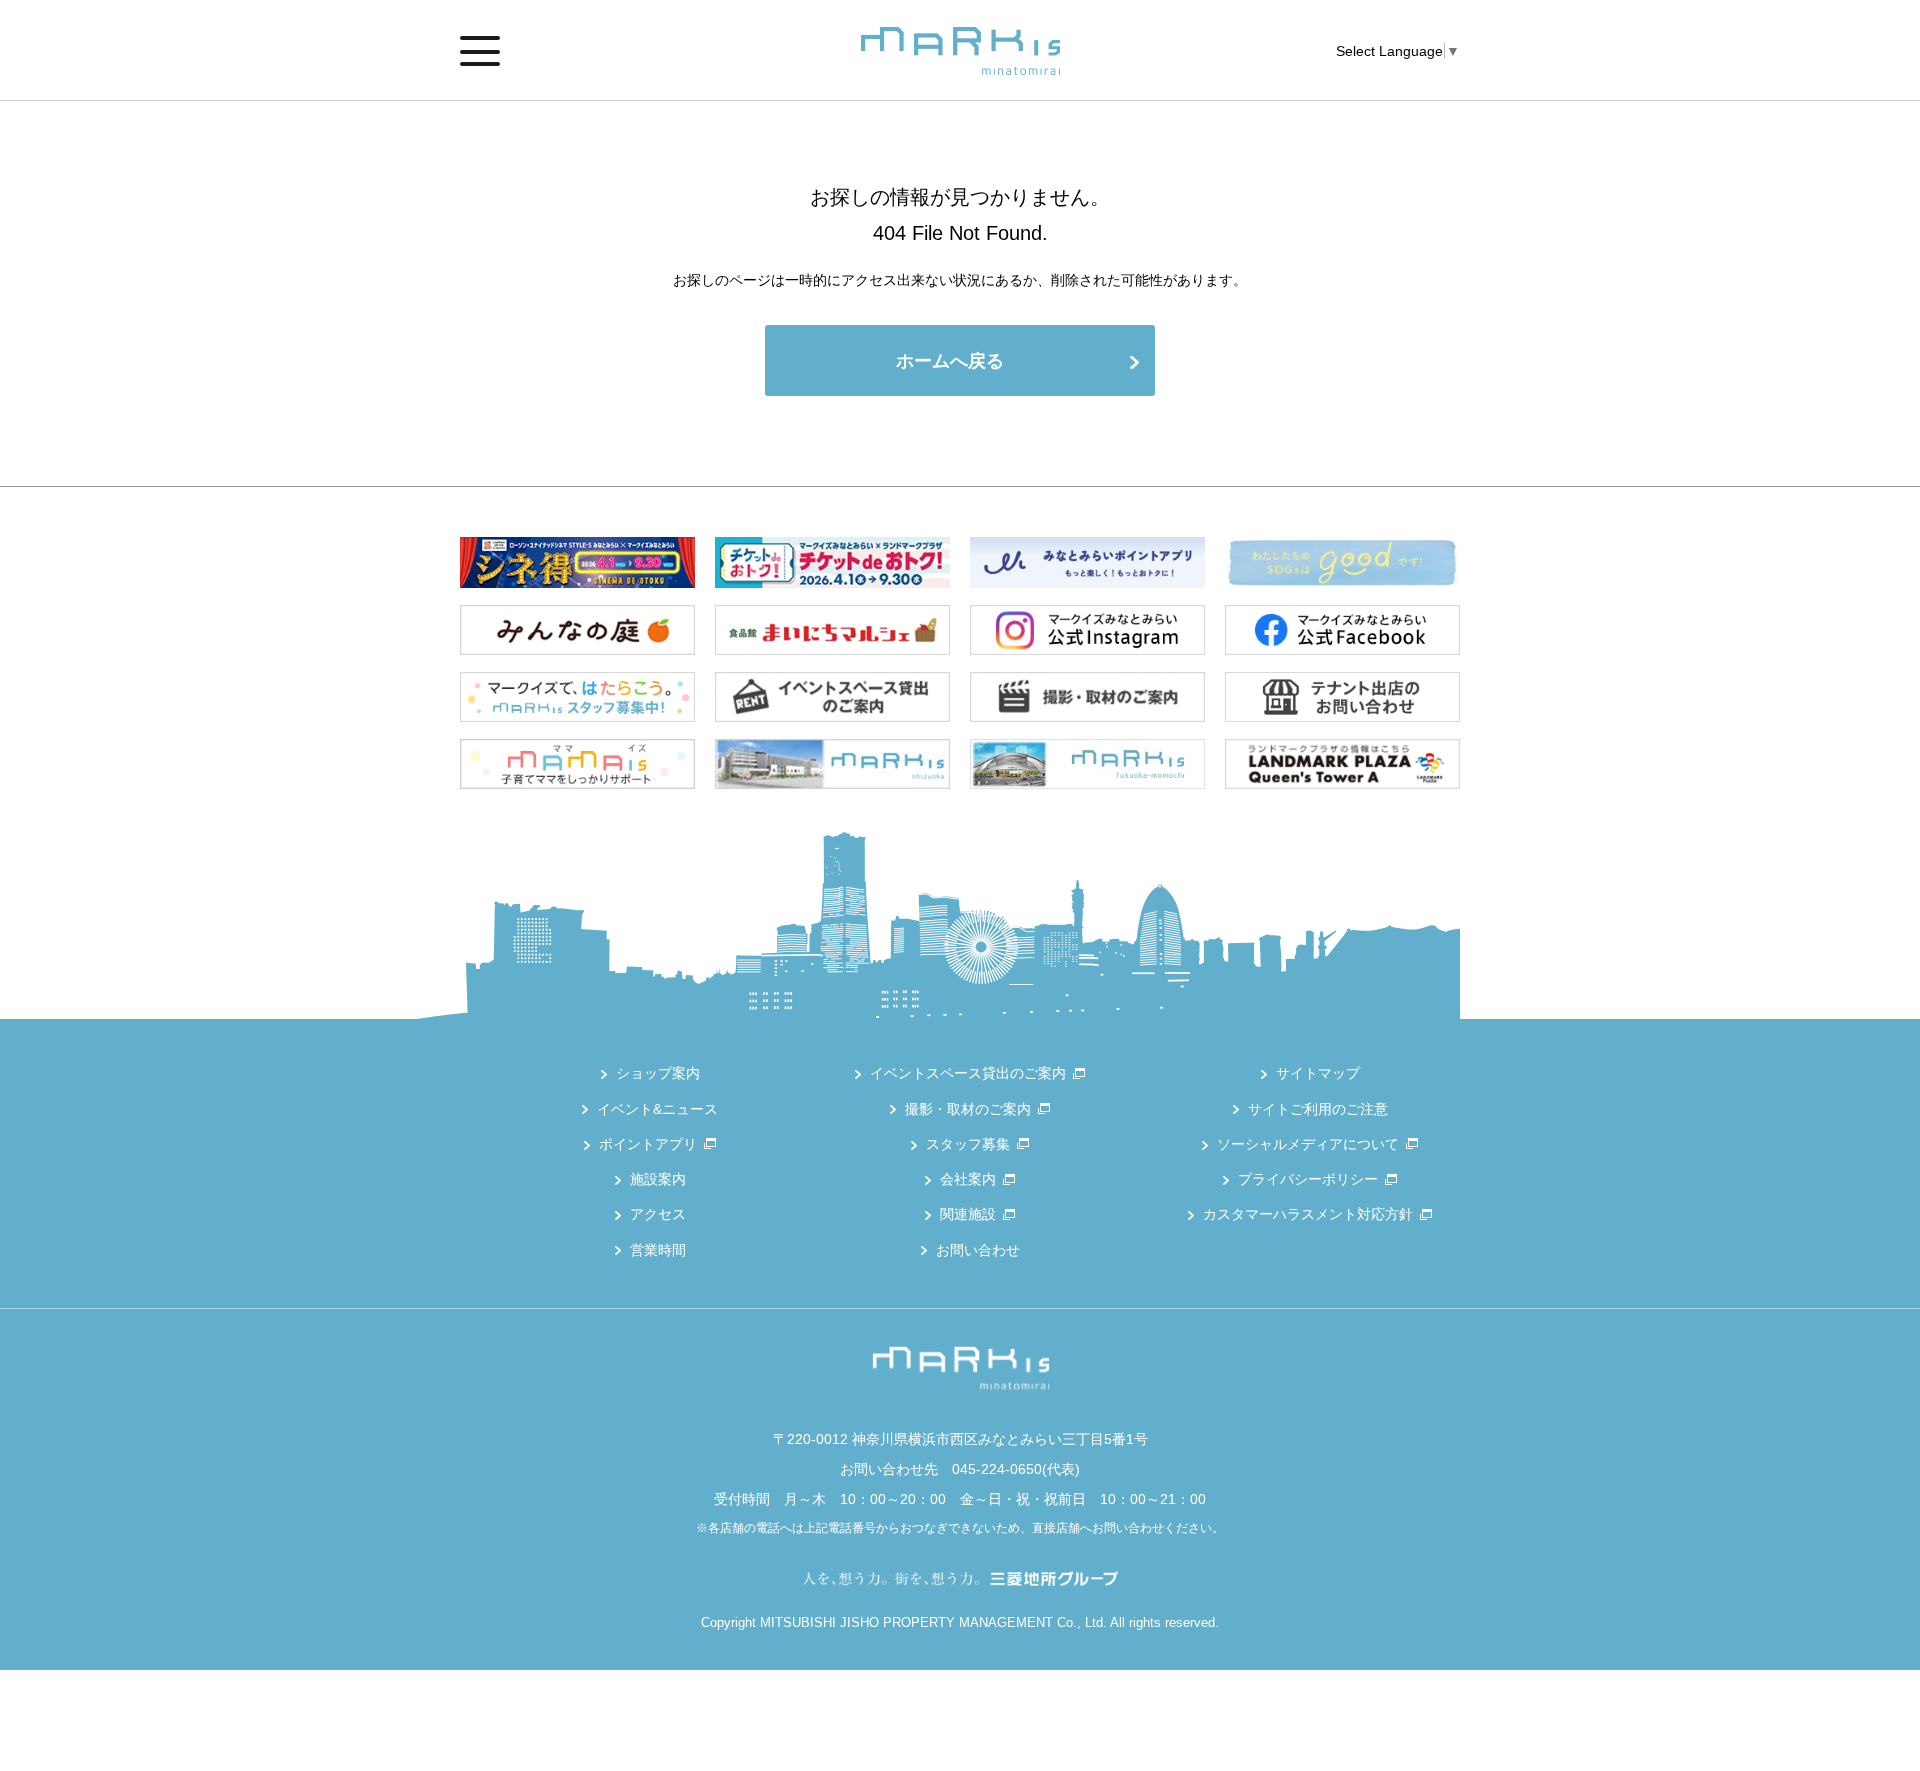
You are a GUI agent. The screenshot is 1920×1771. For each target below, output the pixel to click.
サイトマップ (1318, 1073)
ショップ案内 (658, 1073)
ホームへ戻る (950, 361)
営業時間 (658, 1250)
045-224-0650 (997, 1469)
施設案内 (658, 1179)
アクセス (658, 1214)
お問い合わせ (978, 1250)
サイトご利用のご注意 (1318, 1109)
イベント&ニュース (657, 1109)
